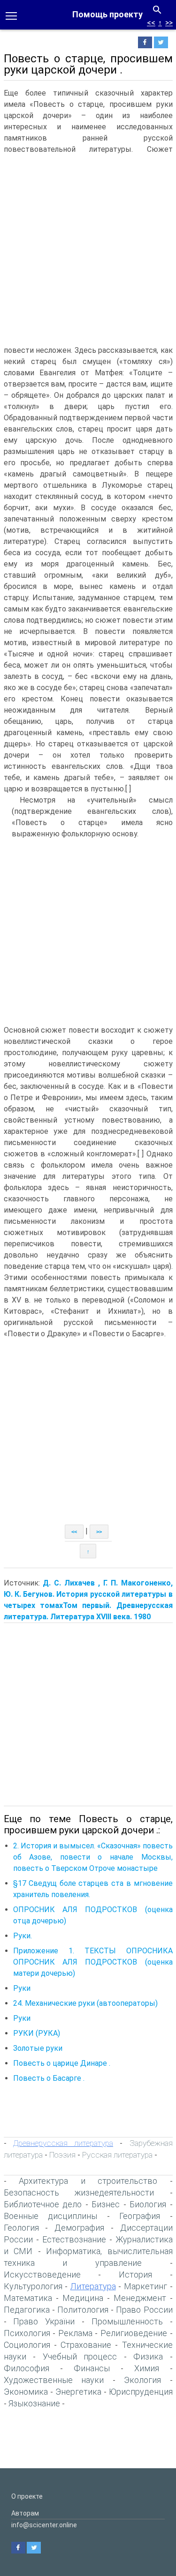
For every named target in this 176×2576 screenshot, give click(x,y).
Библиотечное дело (43, 2204)
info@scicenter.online (44, 2525)
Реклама (75, 2333)
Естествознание (74, 2239)
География (140, 2216)
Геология (21, 2228)
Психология (27, 2333)
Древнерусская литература (63, 2143)
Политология (83, 2310)
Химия (147, 2368)
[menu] (11, 15)
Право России (144, 2310)
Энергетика (78, 2392)
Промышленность (127, 2321)
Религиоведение (134, 2333)
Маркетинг (145, 2286)
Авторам (25, 2513)
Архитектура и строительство (88, 2181)
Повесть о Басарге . (49, 2078)
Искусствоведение (42, 2274)
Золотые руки (38, 2048)
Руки (22, 1988)
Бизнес (106, 2204)
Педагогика (27, 2310)
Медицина (83, 2298)
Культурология (33, 2286)
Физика (148, 2356)
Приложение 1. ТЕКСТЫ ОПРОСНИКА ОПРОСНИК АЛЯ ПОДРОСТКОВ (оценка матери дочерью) (93, 1962)
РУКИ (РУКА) (37, 2033)
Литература (93, 2286)
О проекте (27, 2496)
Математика (28, 2298)
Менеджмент (140, 2298)
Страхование (86, 2345)
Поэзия (62, 2155)
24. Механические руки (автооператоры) (85, 2003)
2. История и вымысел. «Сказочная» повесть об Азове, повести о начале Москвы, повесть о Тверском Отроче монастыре (93, 1857)
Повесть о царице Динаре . (62, 2063)
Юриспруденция (141, 2392)
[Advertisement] (88, 248)
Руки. (23, 1936)
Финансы (92, 2368)
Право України (44, 2321)
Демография (79, 2228)
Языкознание (34, 2403)
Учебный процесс (80, 2356)
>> (169, 23)
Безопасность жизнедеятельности (79, 2193)
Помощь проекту (107, 14)
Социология (27, 2345)
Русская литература (117, 2155)
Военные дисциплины (51, 2216)
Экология (142, 2380)
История (135, 2274)
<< (151, 23)
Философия (27, 2368)
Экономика (26, 2392)
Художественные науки (54, 2380)
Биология (148, 2204)
